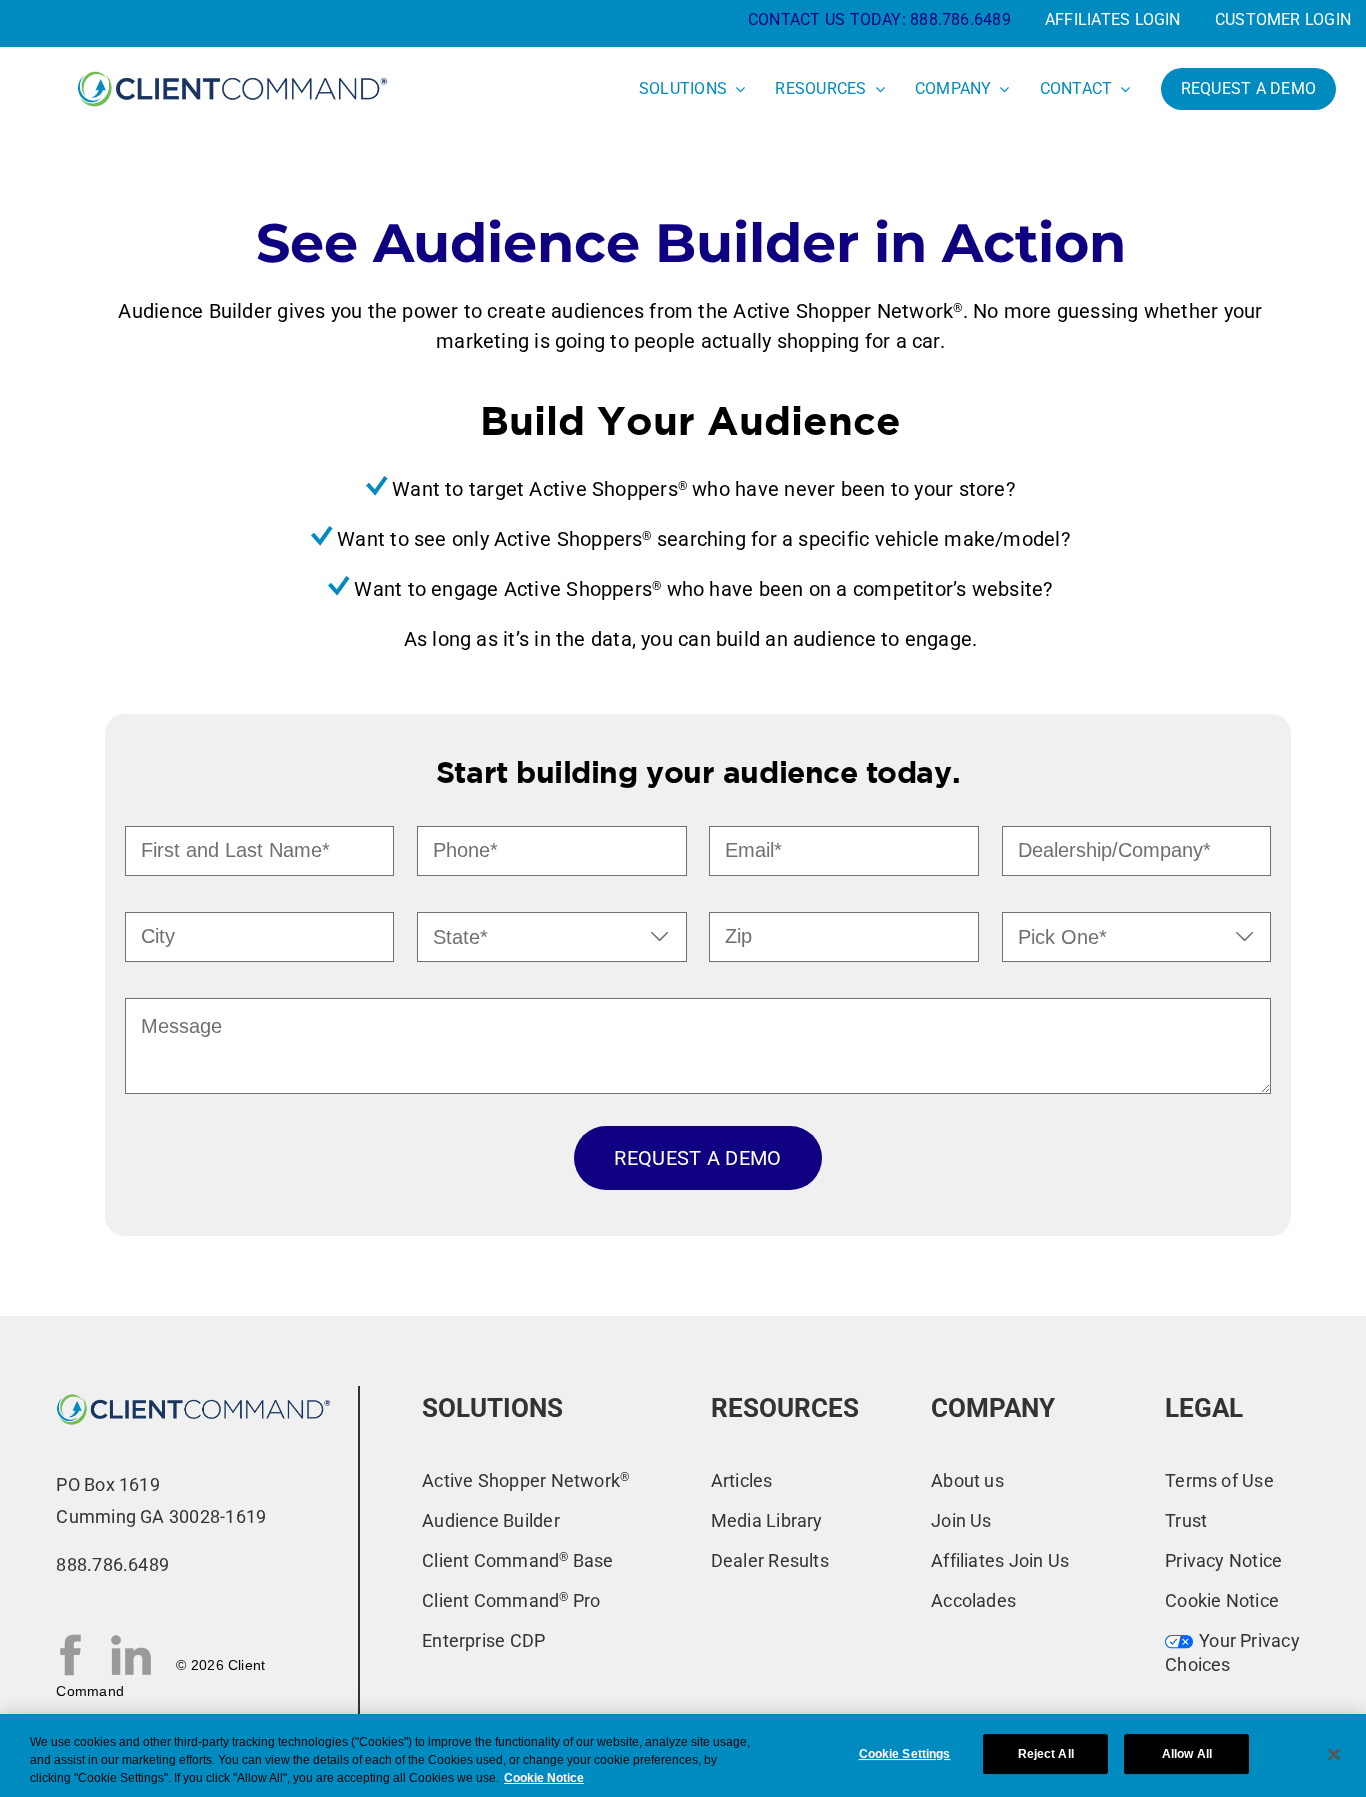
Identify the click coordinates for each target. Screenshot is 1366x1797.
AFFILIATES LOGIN (1113, 19)
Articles (742, 1480)
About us (967, 1480)
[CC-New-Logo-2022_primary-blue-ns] (193, 1393)
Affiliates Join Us (1000, 1560)
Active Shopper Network (525, 1480)
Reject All (1046, 1754)
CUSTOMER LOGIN (1283, 19)
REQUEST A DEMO (697, 1158)
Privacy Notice (1223, 1560)
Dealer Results (770, 1560)
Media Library (767, 1520)
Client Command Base (518, 1560)
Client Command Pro (511, 1600)
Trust (1186, 1520)
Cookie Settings (905, 1754)
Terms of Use (1219, 1480)
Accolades (973, 1600)
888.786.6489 (960, 19)
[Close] (1334, 1754)
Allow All (1187, 1754)
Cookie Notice (1222, 1600)
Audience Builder (491, 1520)
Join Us (961, 1520)
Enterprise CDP (483, 1640)
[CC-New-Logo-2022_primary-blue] (232, 69)
